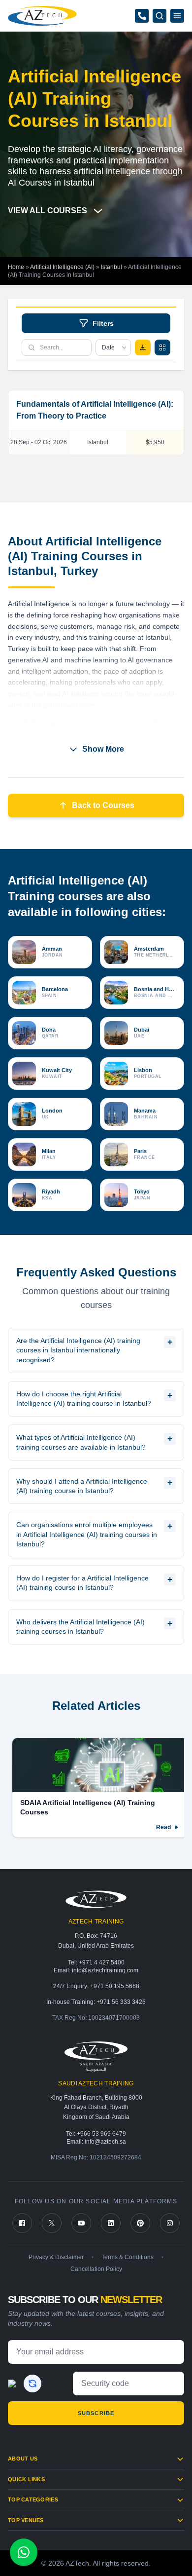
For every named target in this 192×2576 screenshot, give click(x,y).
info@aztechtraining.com (105, 1970)
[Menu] (177, 16)
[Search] (160, 16)
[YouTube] (81, 2223)
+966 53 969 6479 (101, 2134)
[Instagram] (170, 2223)
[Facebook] (22, 2223)
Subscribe (96, 2413)
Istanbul (112, 267)
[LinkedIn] (111, 2223)
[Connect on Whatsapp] (24, 2552)
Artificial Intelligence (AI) (62, 267)
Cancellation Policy (96, 2269)
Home (16, 267)
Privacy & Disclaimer (56, 2257)
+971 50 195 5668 (115, 1986)
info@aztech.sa (105, 2142)
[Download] (143, 347)
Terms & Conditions (128, 2257)
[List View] (162, 347)
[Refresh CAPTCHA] (32, 2384)
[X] (52, 2223)
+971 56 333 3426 (121, 2002)
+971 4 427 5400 (102, 1962)
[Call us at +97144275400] (142, 16)
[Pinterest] (140, 2223)
